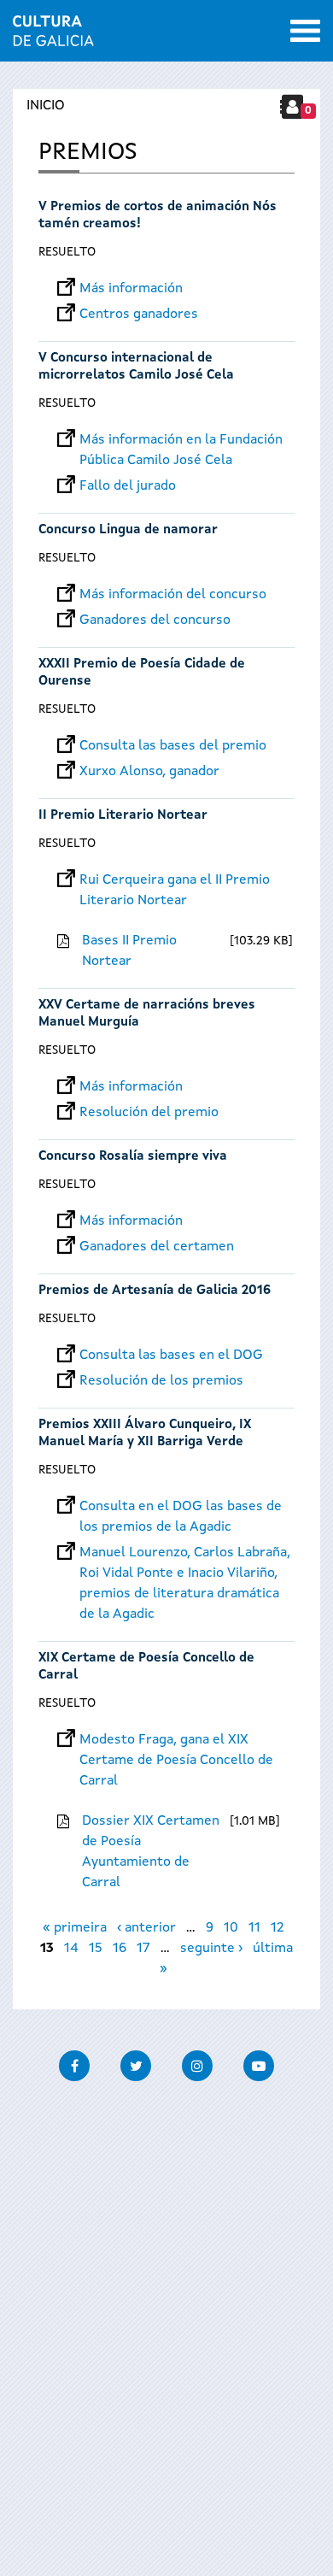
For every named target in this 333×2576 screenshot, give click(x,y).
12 (277, 1928)
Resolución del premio (149, 1113)
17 (143, 1949)
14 (71, 1949)
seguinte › (211, 1949)
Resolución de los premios (161, 1381)
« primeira (75, 1928)
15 (96, 1949)
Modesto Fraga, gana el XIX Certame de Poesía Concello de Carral (176, 1740)
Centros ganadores (139, 315)
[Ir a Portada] (53, 36)
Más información (131, 289)
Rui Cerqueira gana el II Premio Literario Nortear (175, 880)
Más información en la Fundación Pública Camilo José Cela (181, 440)
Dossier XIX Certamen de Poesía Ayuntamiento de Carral (151, 1852)
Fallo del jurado (128, 486)
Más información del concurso (173, 595)
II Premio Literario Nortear (123, 816)
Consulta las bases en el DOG (171, 1356)
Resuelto (67, 252)
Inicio (46, 106)
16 (120, 1949)
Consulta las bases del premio (173, 746)
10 (231, 1928)
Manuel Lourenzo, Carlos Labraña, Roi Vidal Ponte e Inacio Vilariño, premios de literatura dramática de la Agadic (185, 1553)
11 (254, 1928)
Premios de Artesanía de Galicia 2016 (155, 1291)
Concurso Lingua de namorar (128, 530)
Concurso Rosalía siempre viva (133, 1157)
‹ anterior (146, 1928)
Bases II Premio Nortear (129, 951)
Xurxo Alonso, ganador (149, 772)
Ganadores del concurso (155, 620)
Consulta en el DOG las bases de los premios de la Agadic (181, 1507)
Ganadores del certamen (157, 1247)
